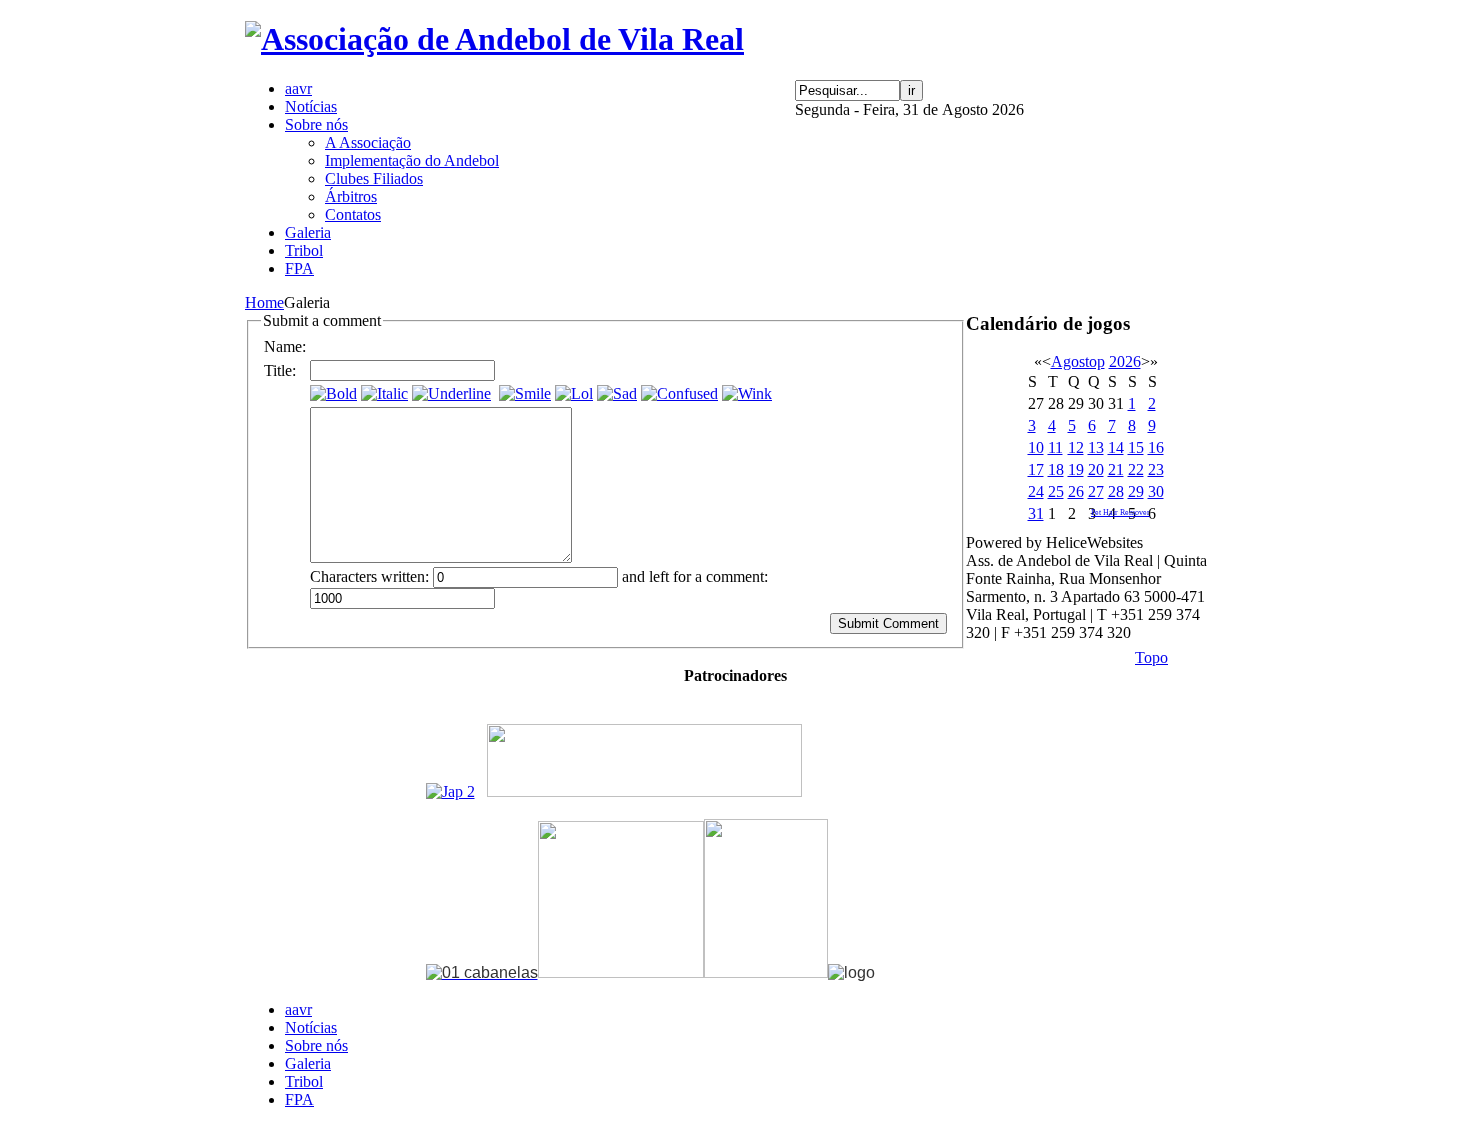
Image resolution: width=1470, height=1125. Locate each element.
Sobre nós (316, 1045)
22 (1136, 469)
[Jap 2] (450, 791)
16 (1156, 447)
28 (1116, 491)
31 (1036, 513)
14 (1116, 447)
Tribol (304, 1081)
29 (1136, 491)
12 (1076, 447)
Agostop (1078, 361)
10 (1036, 447)
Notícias (311, 1027)
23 (1156, 469)
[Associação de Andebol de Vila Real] (494, 39)
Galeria (308, 1063)
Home (264, 302)
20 (1096, 469)
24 (1036, 491)
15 (1136, 447)
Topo (1151, 657)
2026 (1125, 361)
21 (1116, 469)
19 (1076, 469)
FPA (299, 1099)
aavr (298, 1009)
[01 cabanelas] (482, 972)
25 (1056, 491)
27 (1096, 491)
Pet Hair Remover (1120, 512)
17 (1036, 469)
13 (1096, 447)
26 (1076, 491)
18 (1056, 469)
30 (1156, 491)
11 (1055, 447)
